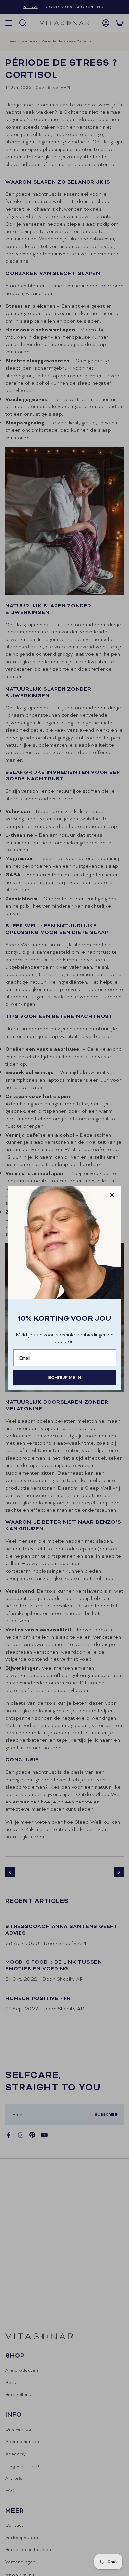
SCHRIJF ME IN (65, 1378)
